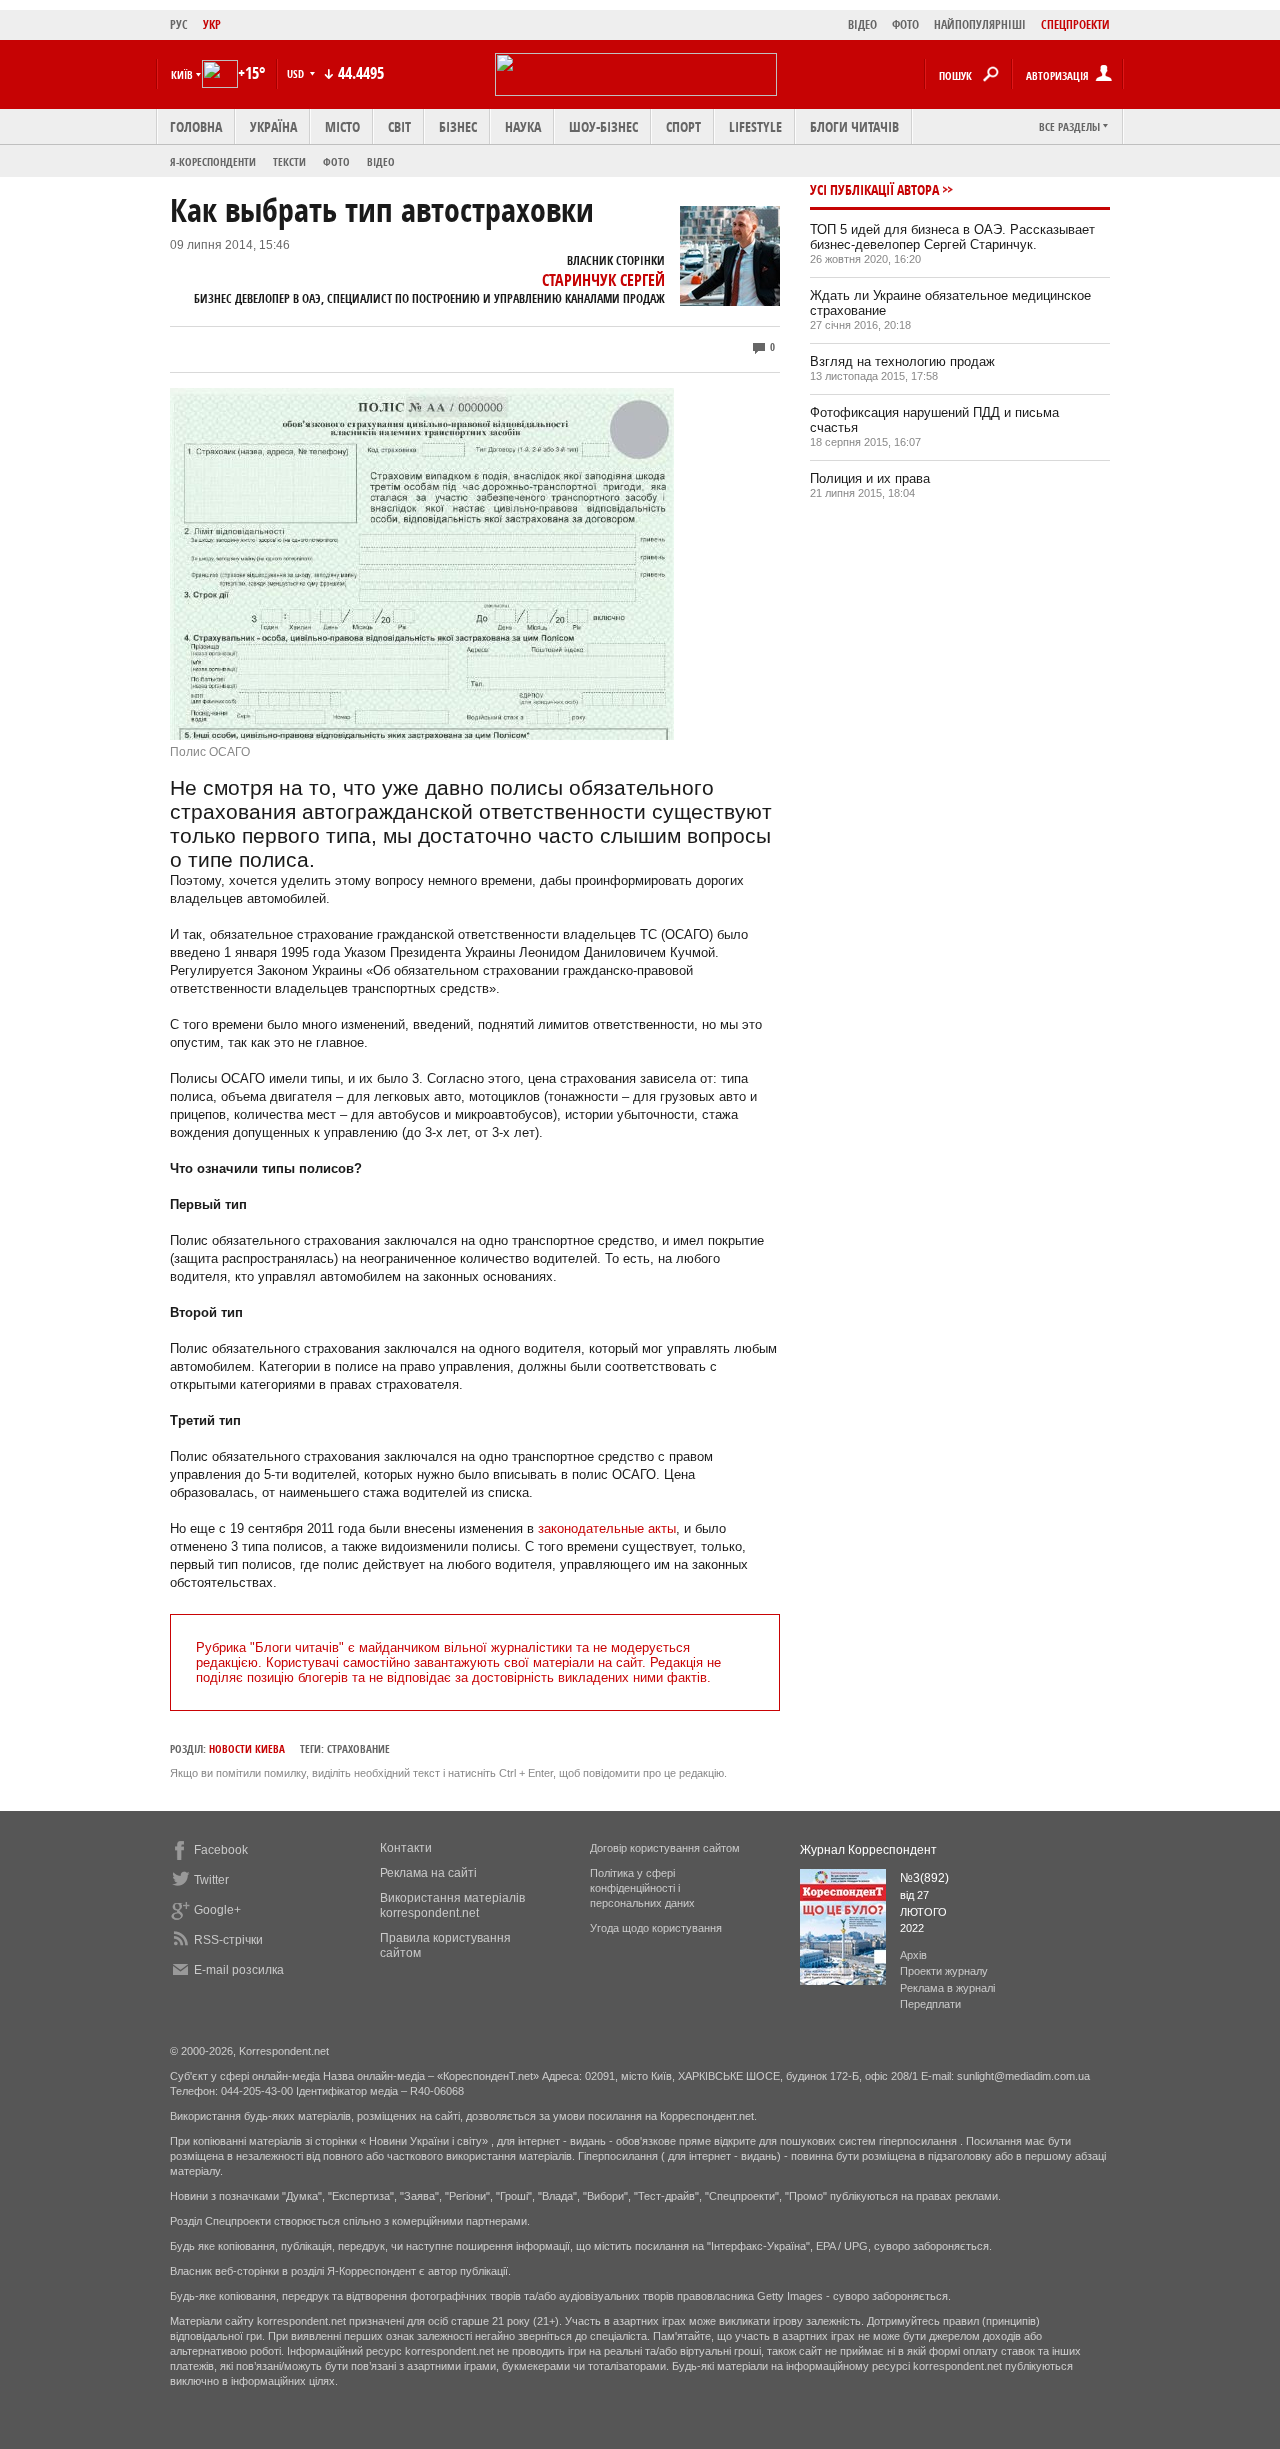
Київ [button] (182, 74)
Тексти (289, 161)
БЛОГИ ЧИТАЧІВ (854, 126)
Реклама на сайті (428, 1873)
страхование (358, 1748)
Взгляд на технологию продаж (902, 361)
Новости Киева (247, 1748)
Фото (336, 161)
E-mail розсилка (239, 1970)
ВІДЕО (862, 24)
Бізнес (458, 126)
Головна (196, 126)
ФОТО (905, 24)
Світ (399, 126)
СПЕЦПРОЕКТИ (1075, 24)
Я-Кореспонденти (213, 161)
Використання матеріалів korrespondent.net (452, 1905)
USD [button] (297, 73)
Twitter (211, 1880)
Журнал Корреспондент (868, 1850)
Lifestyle (755, 126)
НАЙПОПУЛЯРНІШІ (980, 24)
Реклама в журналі (947, 1988)
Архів (913, 1955)
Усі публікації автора (874, 189)
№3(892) (924, 1878)
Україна (273, 126)
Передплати (930, 2004)
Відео (381, 161)
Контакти (406, 1848)
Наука (523, 126)
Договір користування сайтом (665, 1848)
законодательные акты (607, 1528)
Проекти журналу (944, 1971)
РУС (179, 24)
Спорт (683, 126)
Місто (342, 126)
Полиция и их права (870, 478)
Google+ (217, 1910)
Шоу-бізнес (603, 126)
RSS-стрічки (228, 1940)
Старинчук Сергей (603, 280)
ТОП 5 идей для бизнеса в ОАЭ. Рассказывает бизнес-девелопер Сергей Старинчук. (952, 237)
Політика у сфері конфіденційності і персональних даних (642, 1888)
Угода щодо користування (656, 1928)
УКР (212, 24)
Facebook (221, 1850)
